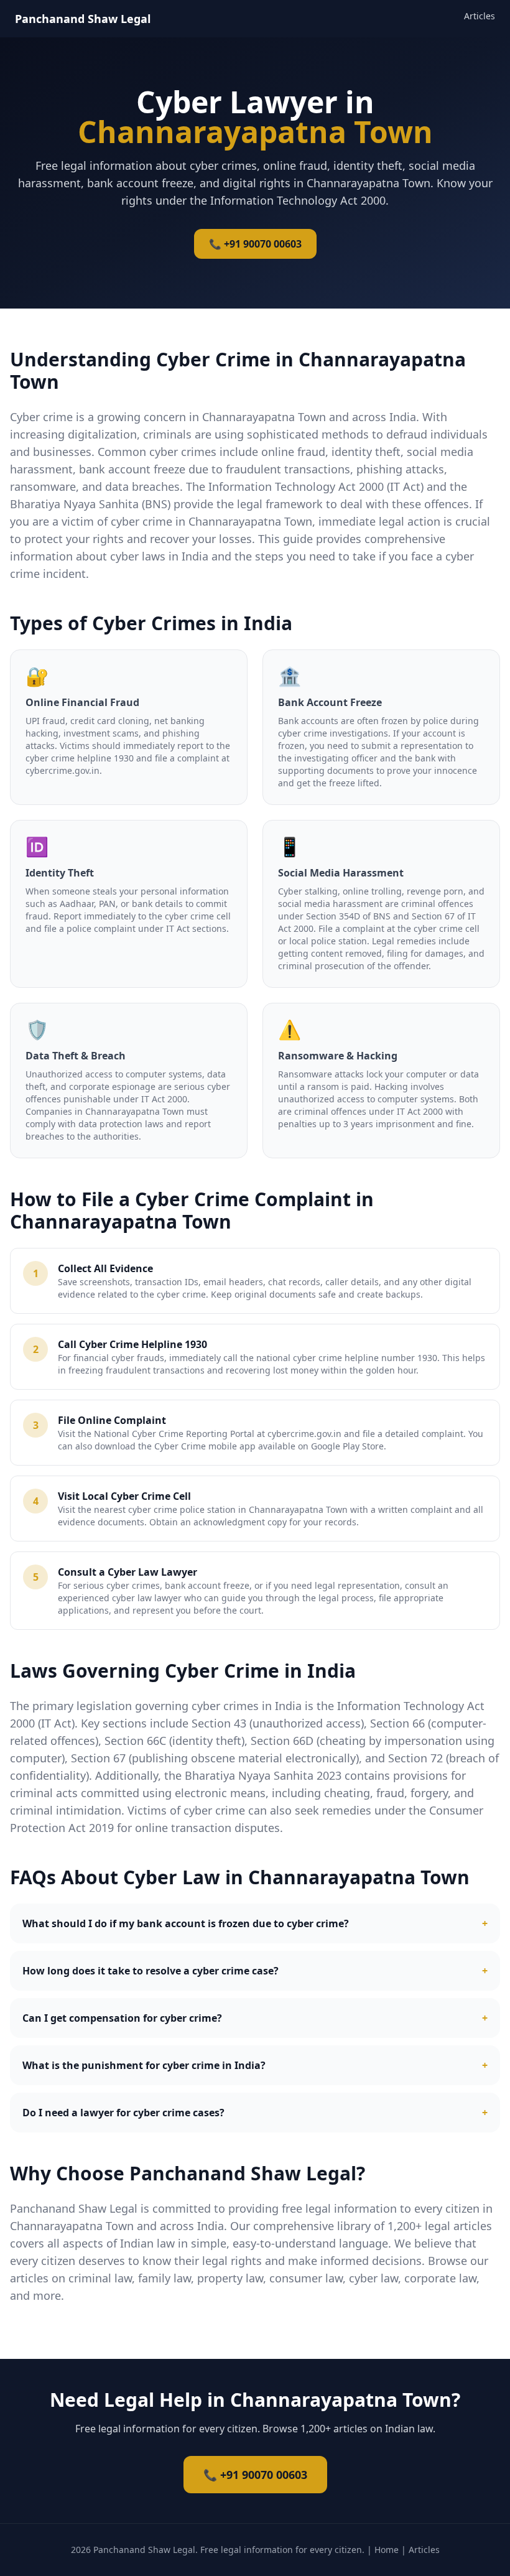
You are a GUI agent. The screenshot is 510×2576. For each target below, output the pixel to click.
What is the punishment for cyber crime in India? (255, 2065)
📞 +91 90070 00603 (255, 244)
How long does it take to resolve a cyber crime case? (255, 1971)
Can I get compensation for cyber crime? (255, 2018)
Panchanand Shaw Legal (83, 19)
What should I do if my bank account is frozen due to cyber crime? (255, 1923)
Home (387, 2550)
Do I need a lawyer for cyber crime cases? (255, 2113)
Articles (480, 16)
